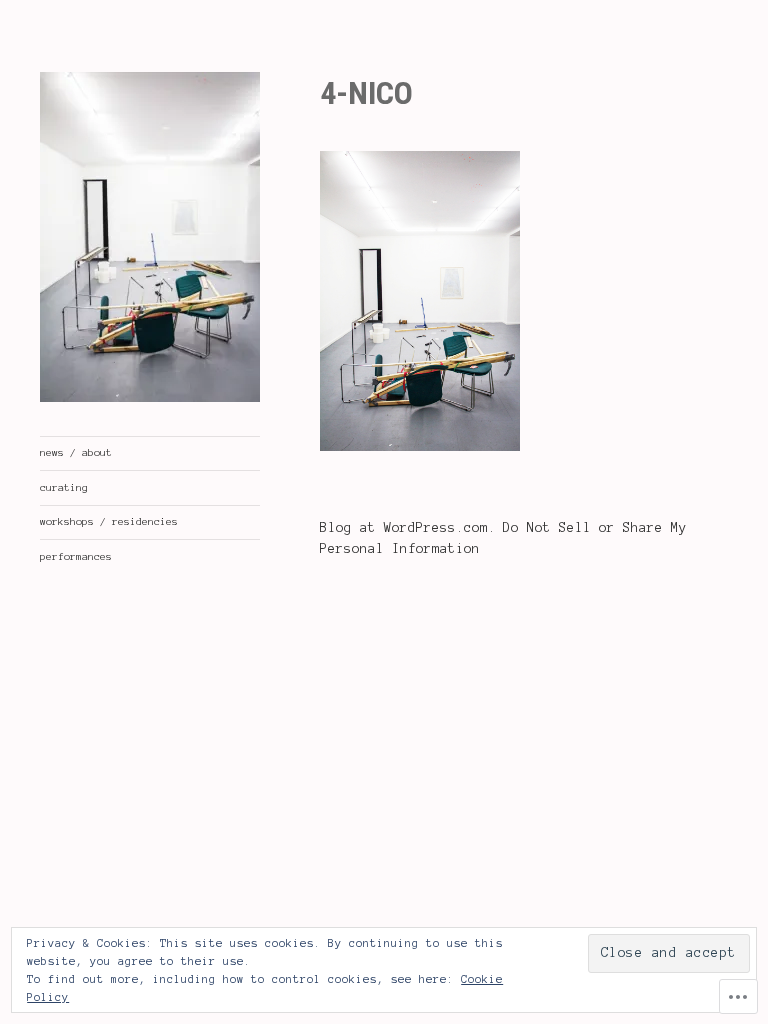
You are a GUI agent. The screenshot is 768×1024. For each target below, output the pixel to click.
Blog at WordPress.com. (408, 528)
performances (76, 556)
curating (64, 487)
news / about (76, 452)
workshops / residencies (109, 521)
